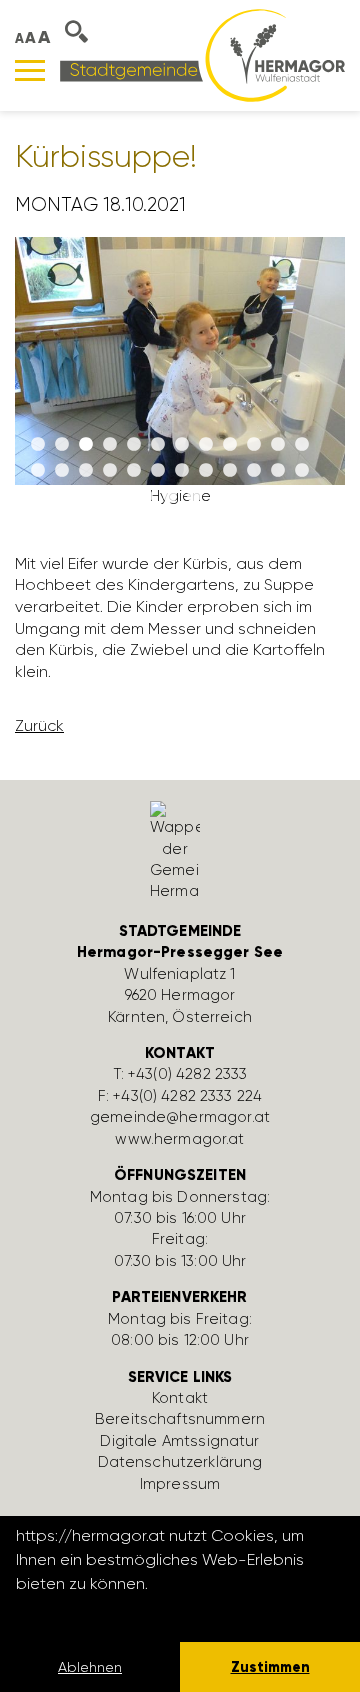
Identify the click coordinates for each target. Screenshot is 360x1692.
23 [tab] (278, 471)
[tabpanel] (180, 379)
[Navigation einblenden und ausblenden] (30, 70)
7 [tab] (182, 445)
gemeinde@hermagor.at (180, 1117)
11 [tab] (278, 445)
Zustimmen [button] (270, 1667)
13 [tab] (38, 471)
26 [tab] (170, 497)
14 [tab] (62, 471)
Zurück (39, 725)
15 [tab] (86, 471)
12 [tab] (302, 445)
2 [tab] (62, 445)
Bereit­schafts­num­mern (180, 1419)
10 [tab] (254, 445)
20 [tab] (206, 471)
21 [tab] (230, 471)
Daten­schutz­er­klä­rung (180, 1462)
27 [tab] (194, 497)
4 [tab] (110, 445)
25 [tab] (146, 497)
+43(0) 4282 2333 (187, 1074)
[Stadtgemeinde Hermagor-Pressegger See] (202, 54)
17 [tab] (134, 471)
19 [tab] (182, 471)
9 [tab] (230, 445)
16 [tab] (110, 471)
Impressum (180, 1484)
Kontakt (180, 1398)
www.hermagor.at (179, 1139)
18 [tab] (158, 471)
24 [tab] (302, 471)
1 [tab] (38, 445)
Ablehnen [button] (90, 1667)
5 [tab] (134, 445)
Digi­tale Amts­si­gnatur (179, 1441)
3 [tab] (86, 445)
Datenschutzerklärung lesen (125, 1610)
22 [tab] (254, 471)
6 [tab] (158, 445)
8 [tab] (206, 445)
